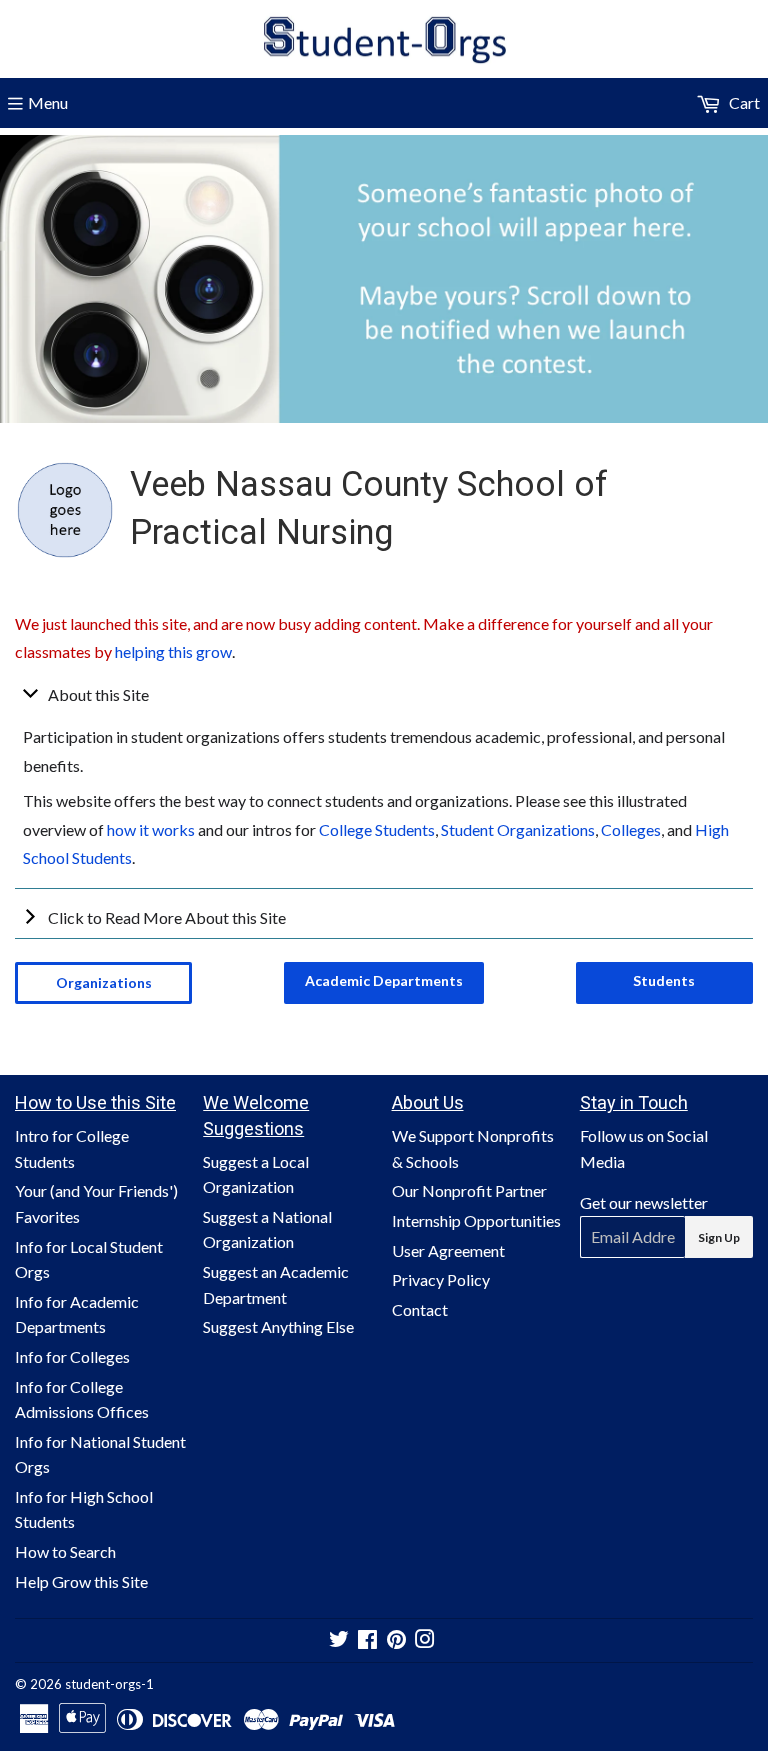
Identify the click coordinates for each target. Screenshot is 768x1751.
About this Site (98, 694)
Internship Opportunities (476, 1220)
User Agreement (448, 1250)
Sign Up (719, 1237)
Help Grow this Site (81, 1581)
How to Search (65, 1551)
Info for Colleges (72, 1356)
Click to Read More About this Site (167, 917)
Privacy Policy (441, 1279)
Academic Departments (384, 980)
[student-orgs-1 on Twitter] (339, 1640)
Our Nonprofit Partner (469, 1190)
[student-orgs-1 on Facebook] (367, 1640)
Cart (743, 102)
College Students (377, 829)
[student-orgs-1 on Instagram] (425, 1640)
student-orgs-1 (109, 1684)
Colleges (631, 829)
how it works (151, 829)
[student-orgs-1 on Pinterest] (396, 1640)
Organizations (104, 982)
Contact (420, 1309)
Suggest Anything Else (278, 1326)
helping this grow (173, 651)
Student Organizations (518, 829)
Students (664, 980)
